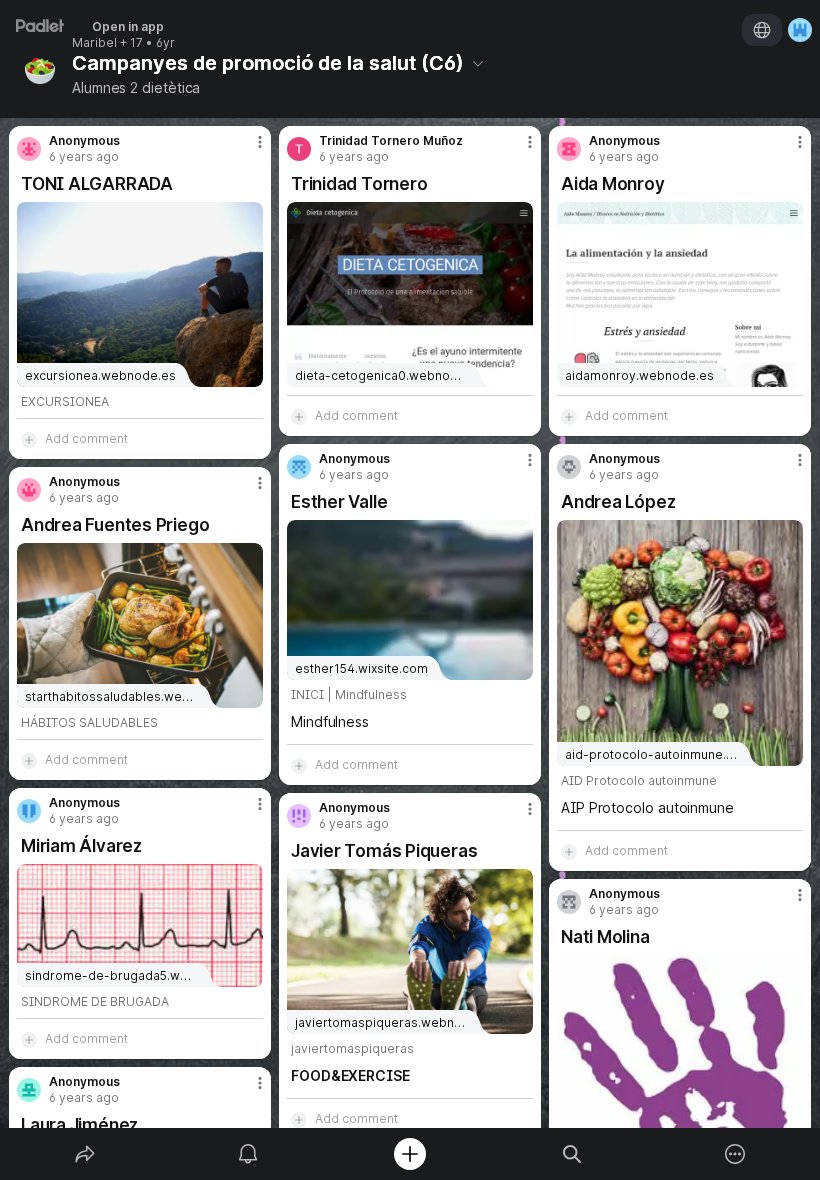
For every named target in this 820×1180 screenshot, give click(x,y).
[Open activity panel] (248, 1154)
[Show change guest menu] (800, 30)
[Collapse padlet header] (478, 63)
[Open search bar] (572, 1154)
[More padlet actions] (735, 1154)
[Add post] (410, 1154)
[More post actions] (247, 150)
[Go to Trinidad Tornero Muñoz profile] (299, 149)
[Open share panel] (85, 1154)
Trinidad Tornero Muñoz (391, 141)
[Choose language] (762, 30)
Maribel (94, 43)
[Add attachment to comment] (29, 439)
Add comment (86, 438)
